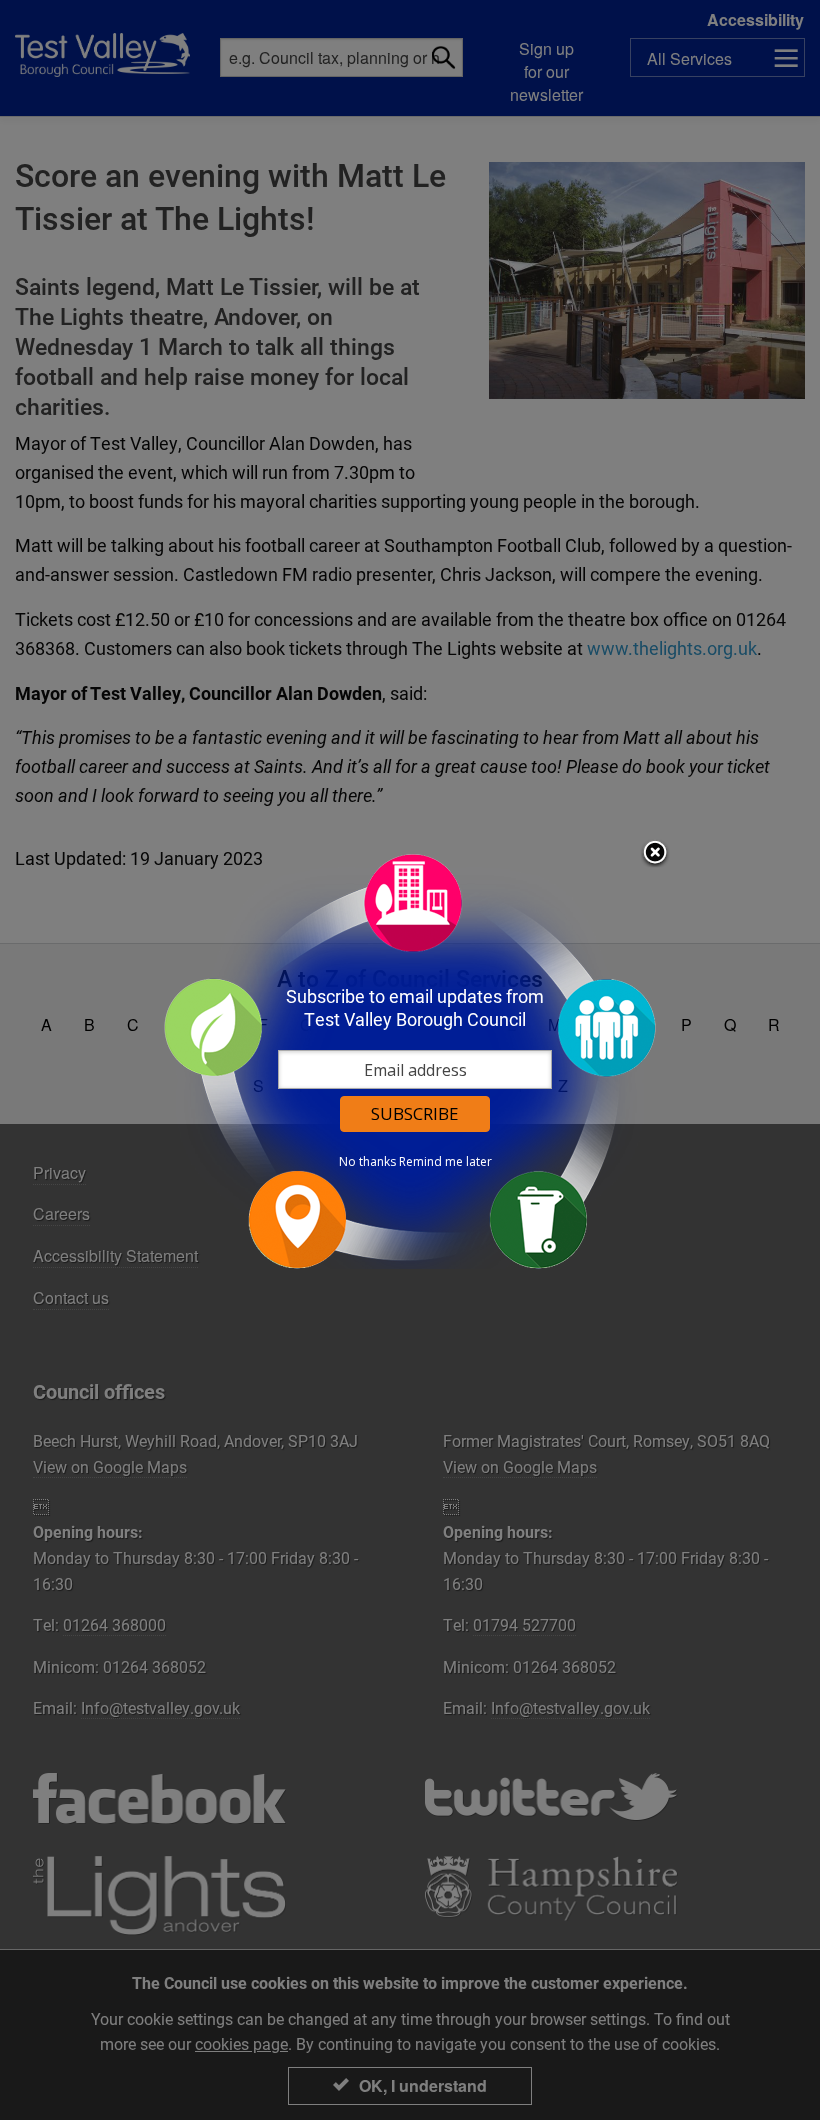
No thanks (367, 1162)
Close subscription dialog (655, 854)
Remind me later (445, 1162)
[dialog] (410, 1060)
